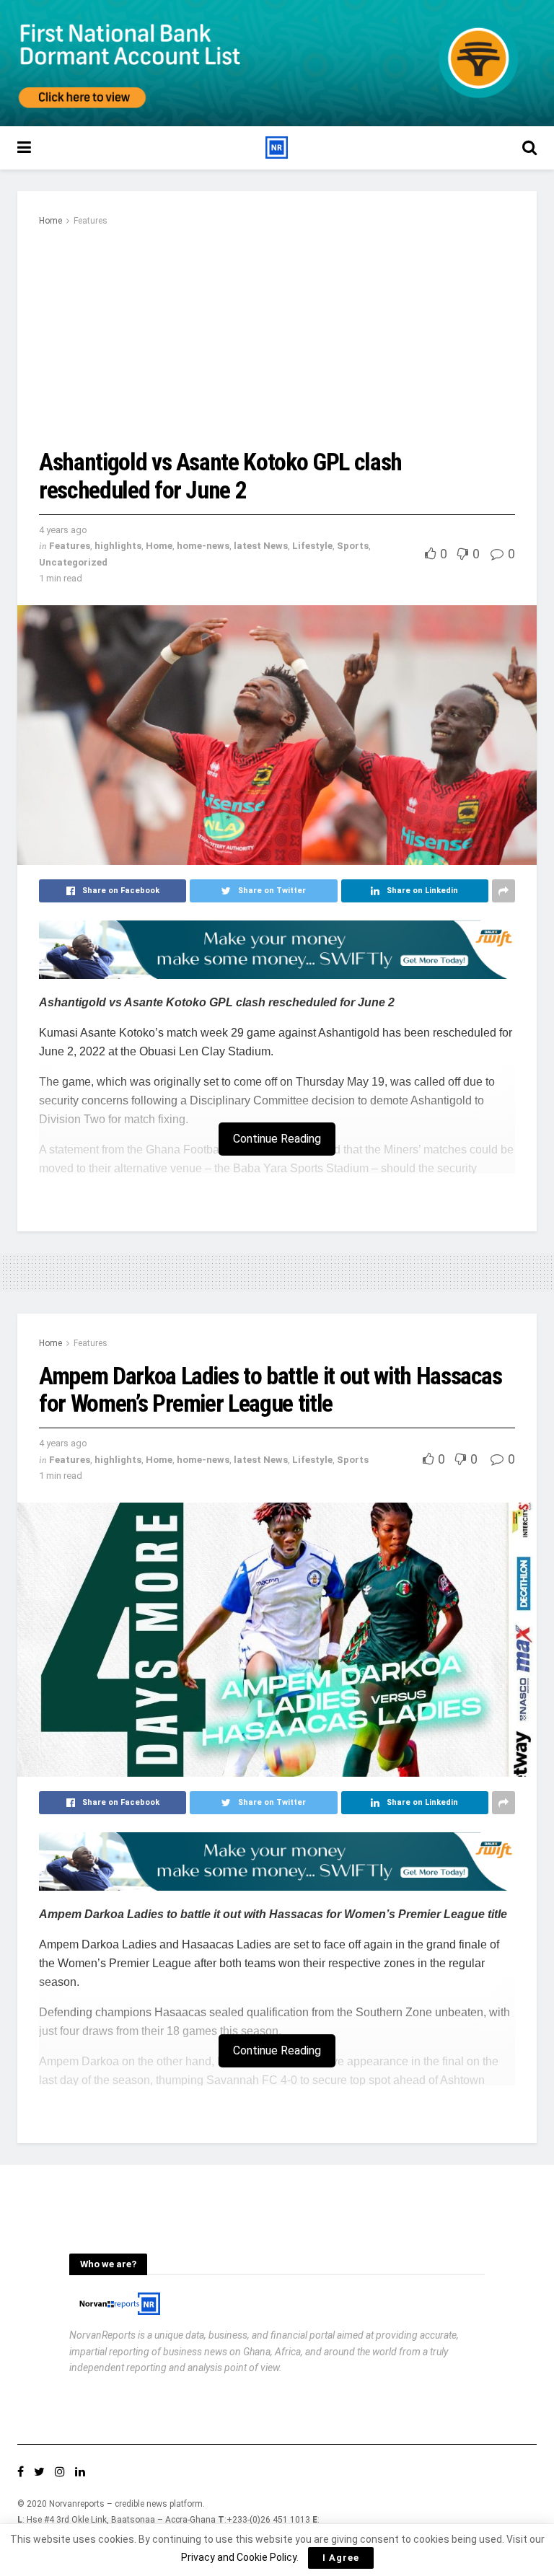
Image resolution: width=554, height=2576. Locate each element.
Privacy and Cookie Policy (239, 2557)
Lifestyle (312, 546)
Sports (353, 546)
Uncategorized (73, 562)
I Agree (341, 2558)
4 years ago (63, 530)
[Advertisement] (277, 337)
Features (91, 221)
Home (50, 221)
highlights (118, 546)
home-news (203, 546)
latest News (261, 546)
